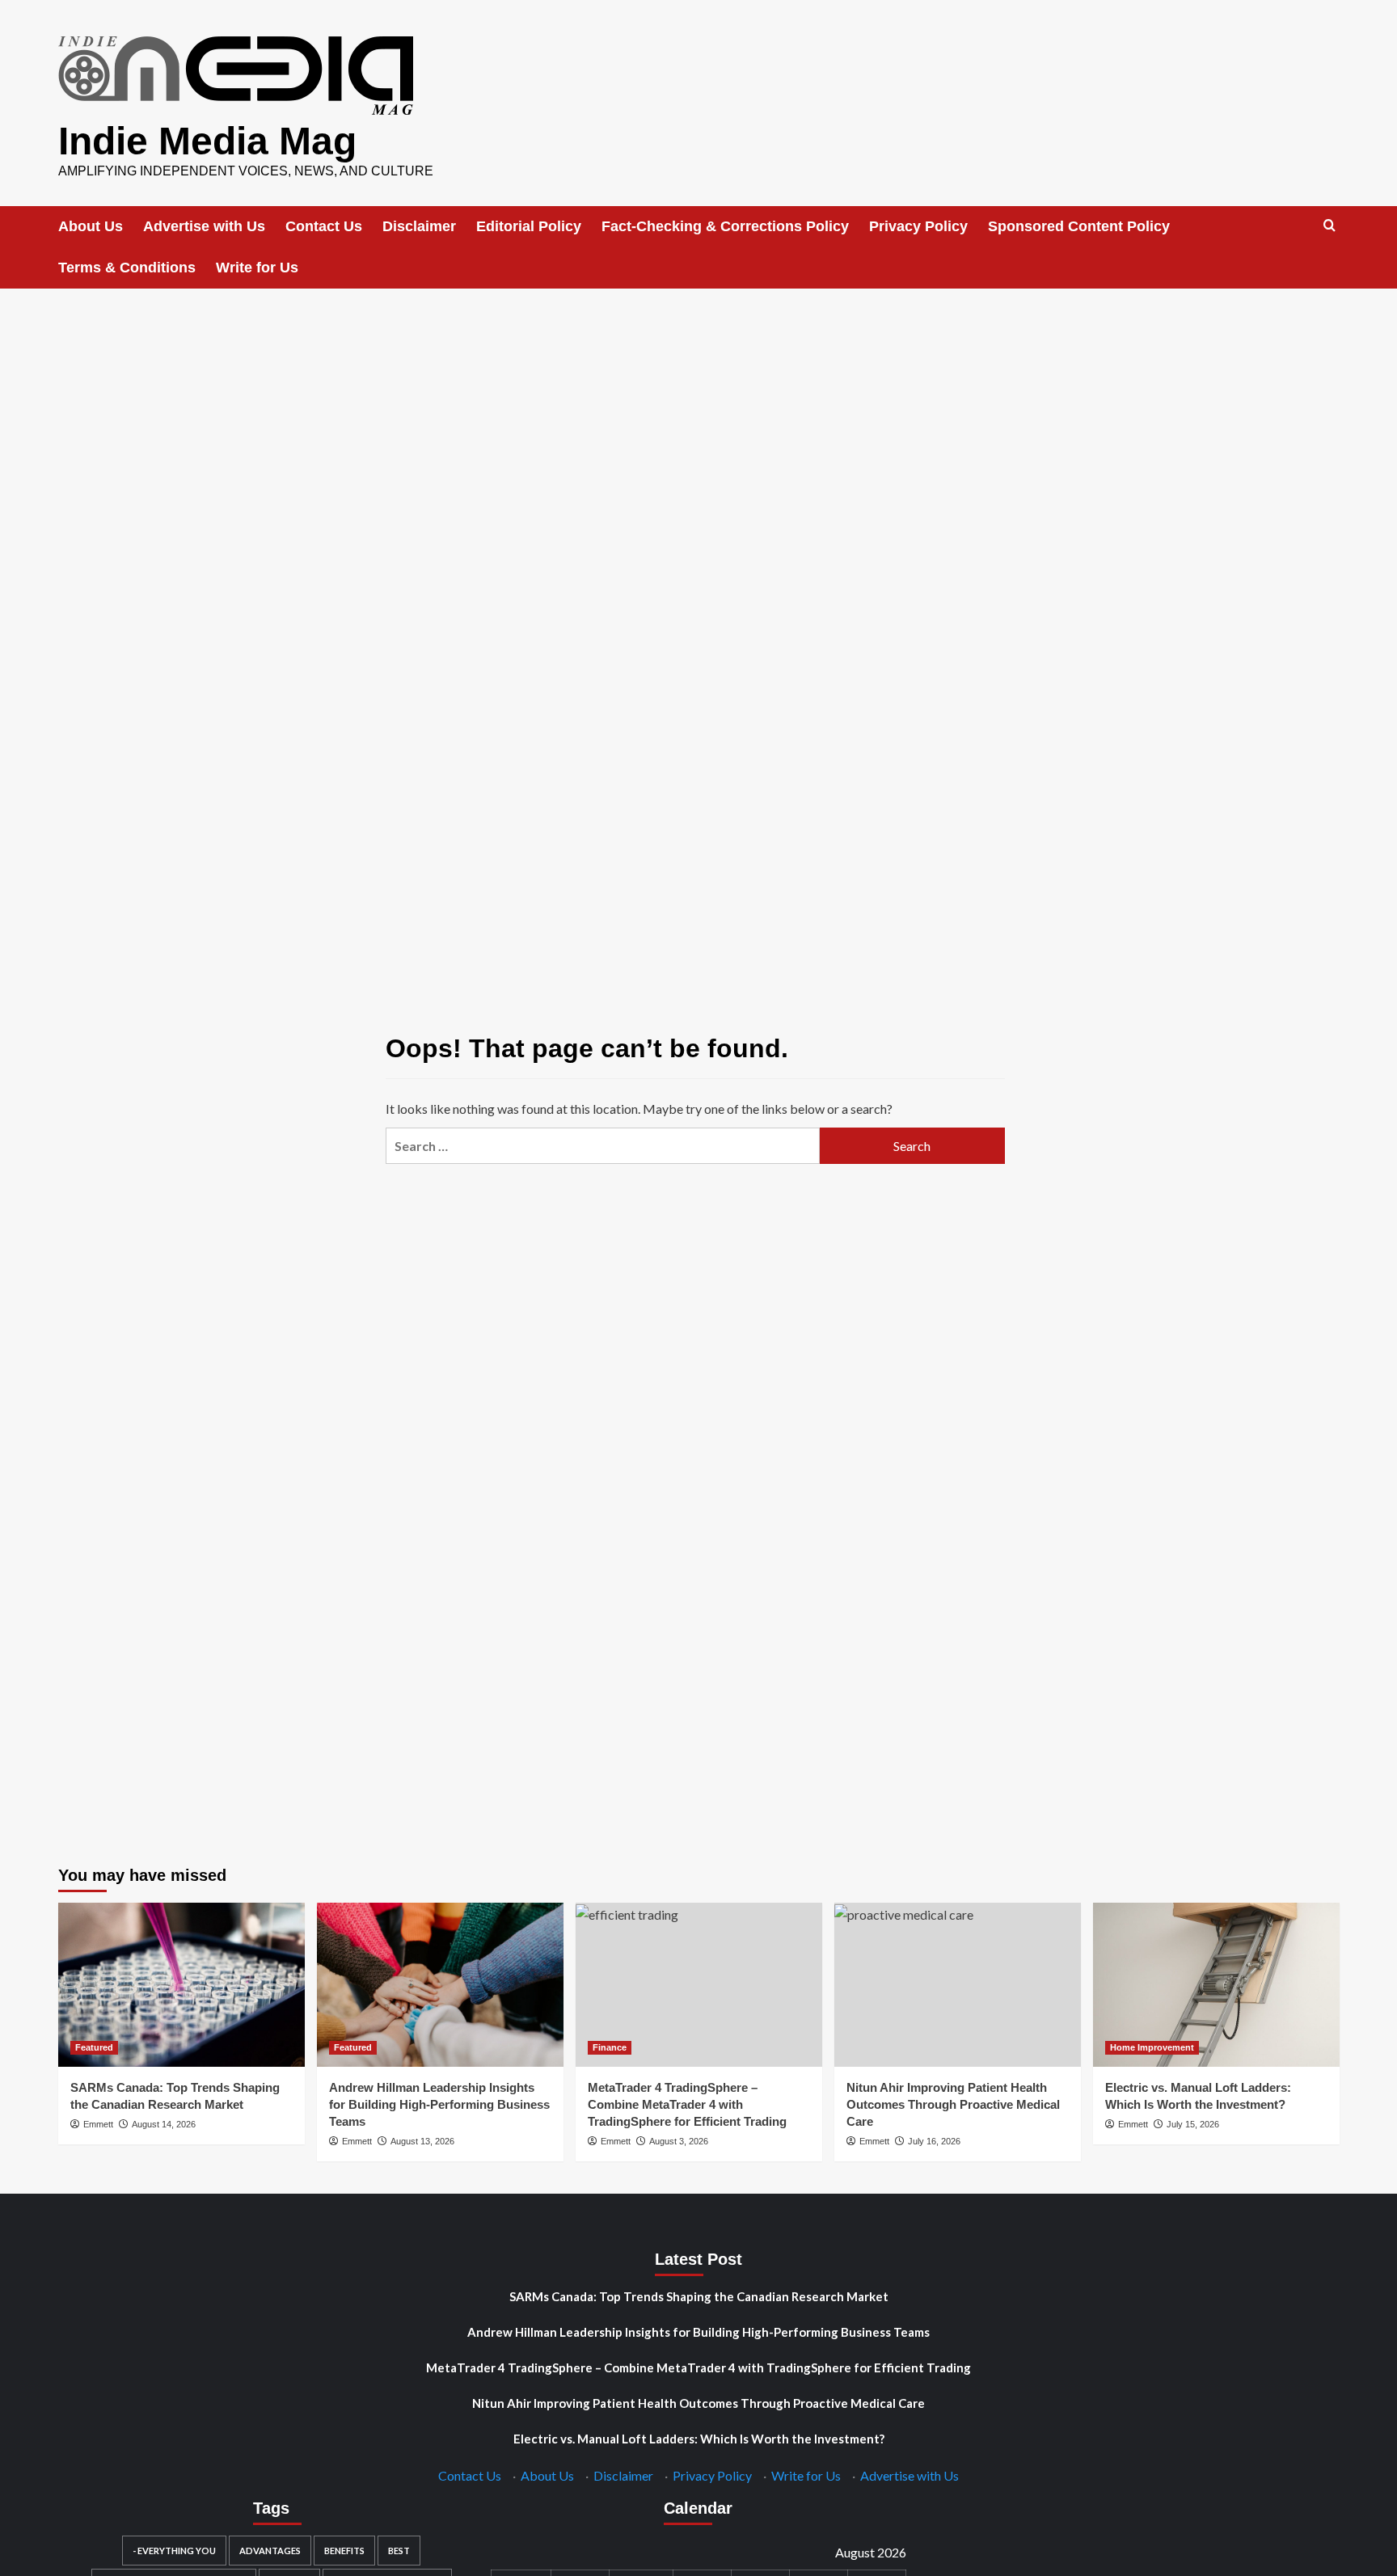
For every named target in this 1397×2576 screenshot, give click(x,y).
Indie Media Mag (207, 141)
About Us (91, 226)
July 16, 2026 (934, 2141)
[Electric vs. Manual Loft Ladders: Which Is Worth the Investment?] (1216, 1985)
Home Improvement (1152, 2047)
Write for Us (257, 268)
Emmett (98, 2124)
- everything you (174, 2551)
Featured (94, 2047)
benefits (344, 2551)
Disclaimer (419, 226)
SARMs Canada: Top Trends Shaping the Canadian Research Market (699, 2296)
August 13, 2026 (422, 2141)
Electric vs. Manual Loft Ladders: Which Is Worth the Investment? (699, 2439)
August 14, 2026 (164, 2124)
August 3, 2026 (679, 2141)
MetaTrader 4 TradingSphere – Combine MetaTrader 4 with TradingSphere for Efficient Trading (687, 2104)
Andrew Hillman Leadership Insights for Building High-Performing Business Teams (439, 2104)
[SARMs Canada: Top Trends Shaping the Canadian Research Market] (181, 1985)
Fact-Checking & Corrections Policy (725, 226)
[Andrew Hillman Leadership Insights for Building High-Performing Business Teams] (440, 1985)
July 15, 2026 (1193, 2124)
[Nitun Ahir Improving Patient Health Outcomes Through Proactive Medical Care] (958, 1985)
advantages (270, 2551)
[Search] (1329, 226)
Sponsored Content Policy (1079, 226)
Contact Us (324, 226)
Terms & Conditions (127, 268)
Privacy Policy (918, 226)
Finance (610, 2047)
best (399, 2551)
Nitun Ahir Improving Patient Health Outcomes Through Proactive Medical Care (953, 2104)
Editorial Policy (529, 226)
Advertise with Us (204, 226)
